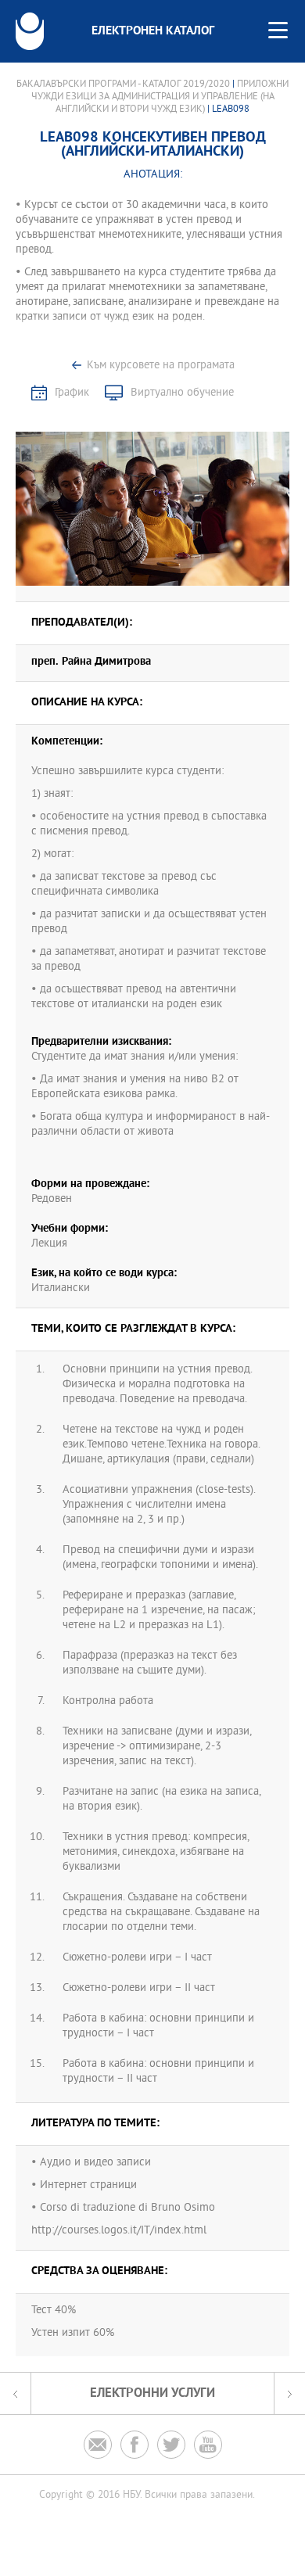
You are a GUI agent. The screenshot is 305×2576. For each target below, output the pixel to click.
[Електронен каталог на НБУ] (30, 31)
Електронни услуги (152, 2393)
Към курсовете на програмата (161, 366)
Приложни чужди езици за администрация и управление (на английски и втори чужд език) (160, 97)
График (72, 393)
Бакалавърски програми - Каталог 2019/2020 (123, 84)
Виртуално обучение (182, 393)
